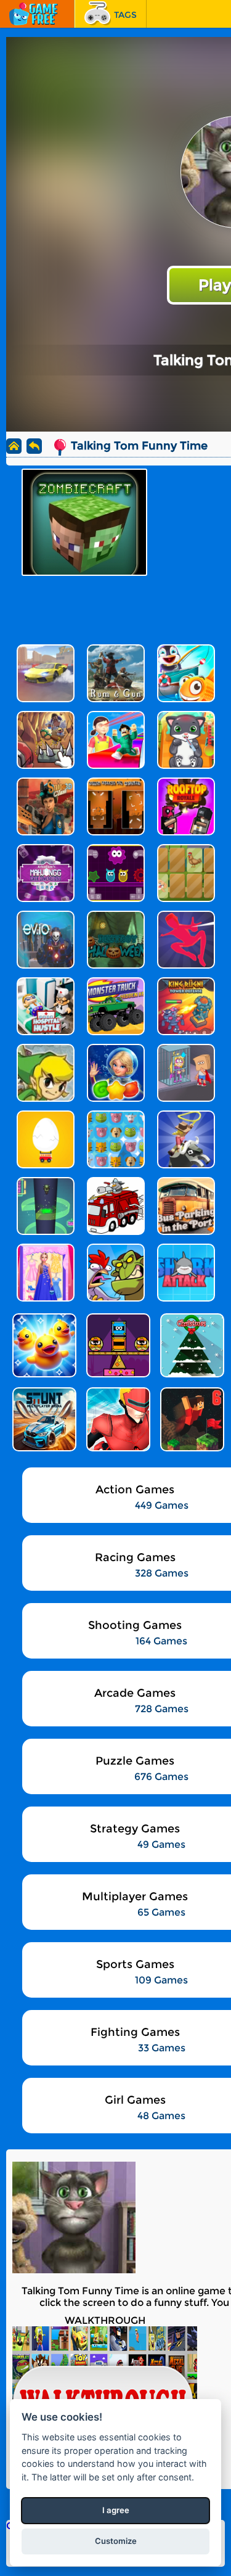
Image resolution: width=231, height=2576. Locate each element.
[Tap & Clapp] (117, 1345)
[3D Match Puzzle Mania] (43, 1345)
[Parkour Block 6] (191, 1419)
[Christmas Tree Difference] (191, 1345)
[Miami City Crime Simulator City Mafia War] (117, 1419)
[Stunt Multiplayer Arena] (43, 1419)
